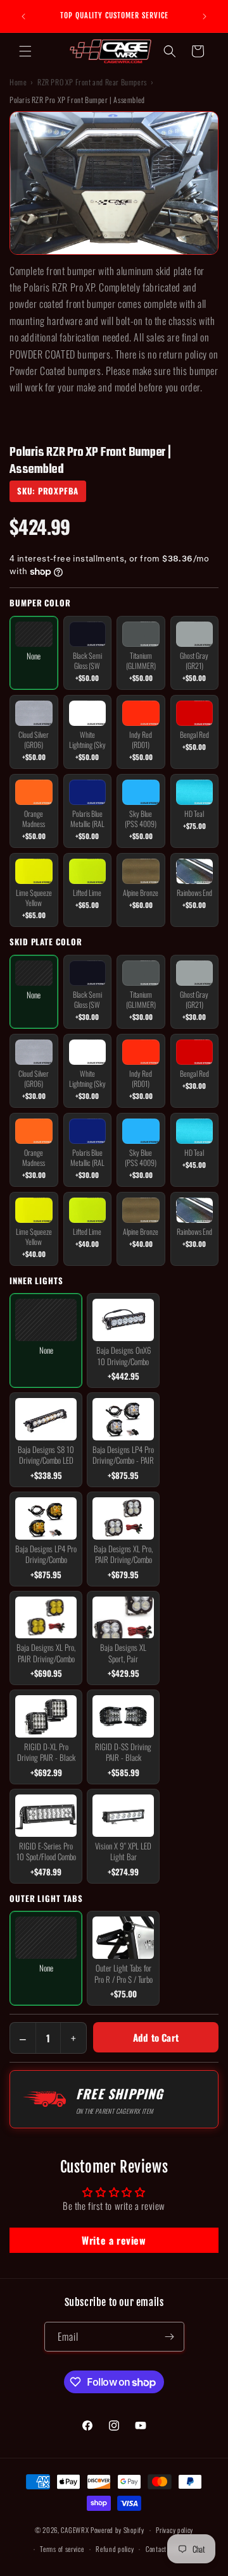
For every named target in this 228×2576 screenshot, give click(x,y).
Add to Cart (156, 2037)
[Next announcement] (205, 16)
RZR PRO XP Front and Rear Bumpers (92, 82)
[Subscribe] (170, 2337)
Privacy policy (174, 2530)
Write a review (114, 2240)
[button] (25, 51)
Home (18, 82)
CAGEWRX (75, 2530)
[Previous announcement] (23, 16)
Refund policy (115, 2549)
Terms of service (62, 2549)
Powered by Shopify (117, 2530)
